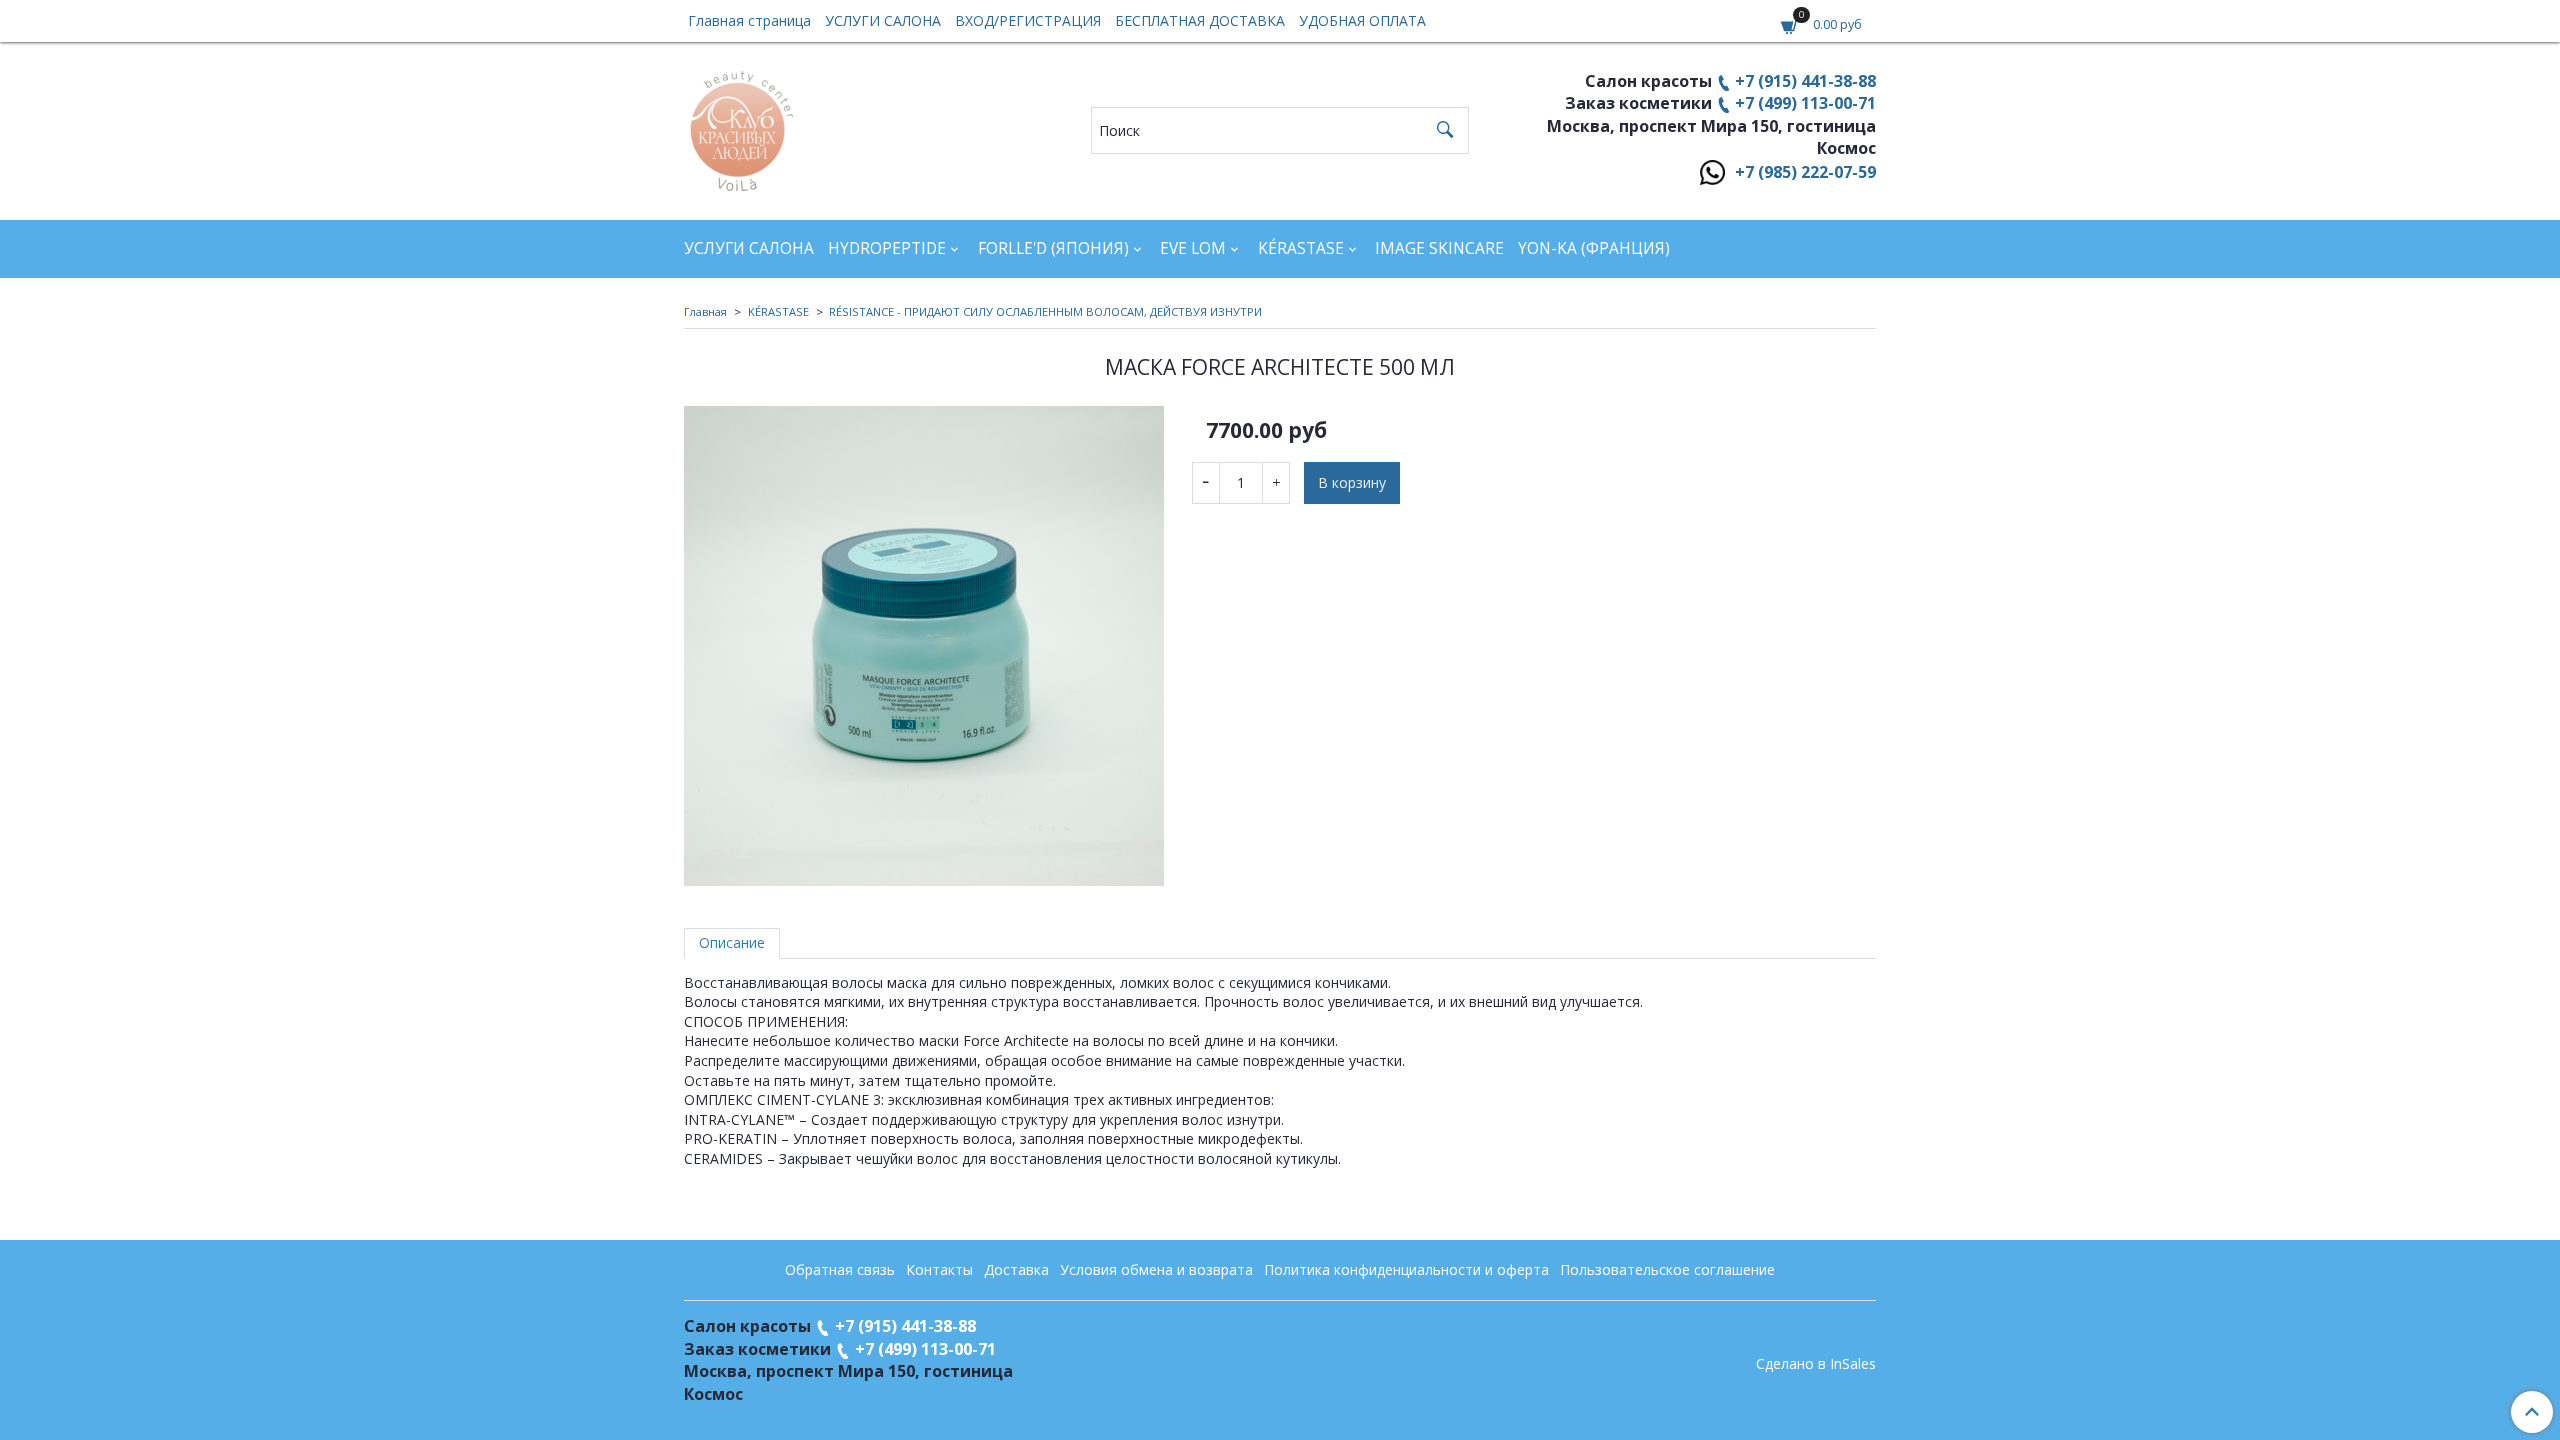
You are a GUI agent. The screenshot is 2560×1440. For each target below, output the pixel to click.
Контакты (939, 1269)
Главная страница (749, 20)
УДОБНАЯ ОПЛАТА (1362, 20)
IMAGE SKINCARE (1439, 248)
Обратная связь (840, 1269)
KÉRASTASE (1301, 248)
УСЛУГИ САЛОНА (883, 20)
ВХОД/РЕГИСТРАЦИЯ (1028, 20)
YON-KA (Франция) (1594, 248)
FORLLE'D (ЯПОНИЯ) (1053, 248)
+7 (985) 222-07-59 (1805, 172)
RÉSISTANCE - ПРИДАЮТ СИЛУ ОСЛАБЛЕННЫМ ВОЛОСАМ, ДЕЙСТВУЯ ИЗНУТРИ (1045, 311)
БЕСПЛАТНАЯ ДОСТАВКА (1200, 20)
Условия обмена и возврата (1156, 1269)
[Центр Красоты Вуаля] (738, 125)
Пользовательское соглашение (1667, 1269)
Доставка (1016, 1269)
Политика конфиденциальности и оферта (1406, 1269)
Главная (705, 311)
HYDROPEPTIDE (887, 248)
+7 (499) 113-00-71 (1805, 103)
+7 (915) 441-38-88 (1805, 81)
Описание (732, 942)
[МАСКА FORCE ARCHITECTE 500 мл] (924, 646)
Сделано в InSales (1816, 1364)
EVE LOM (1193, 248)
